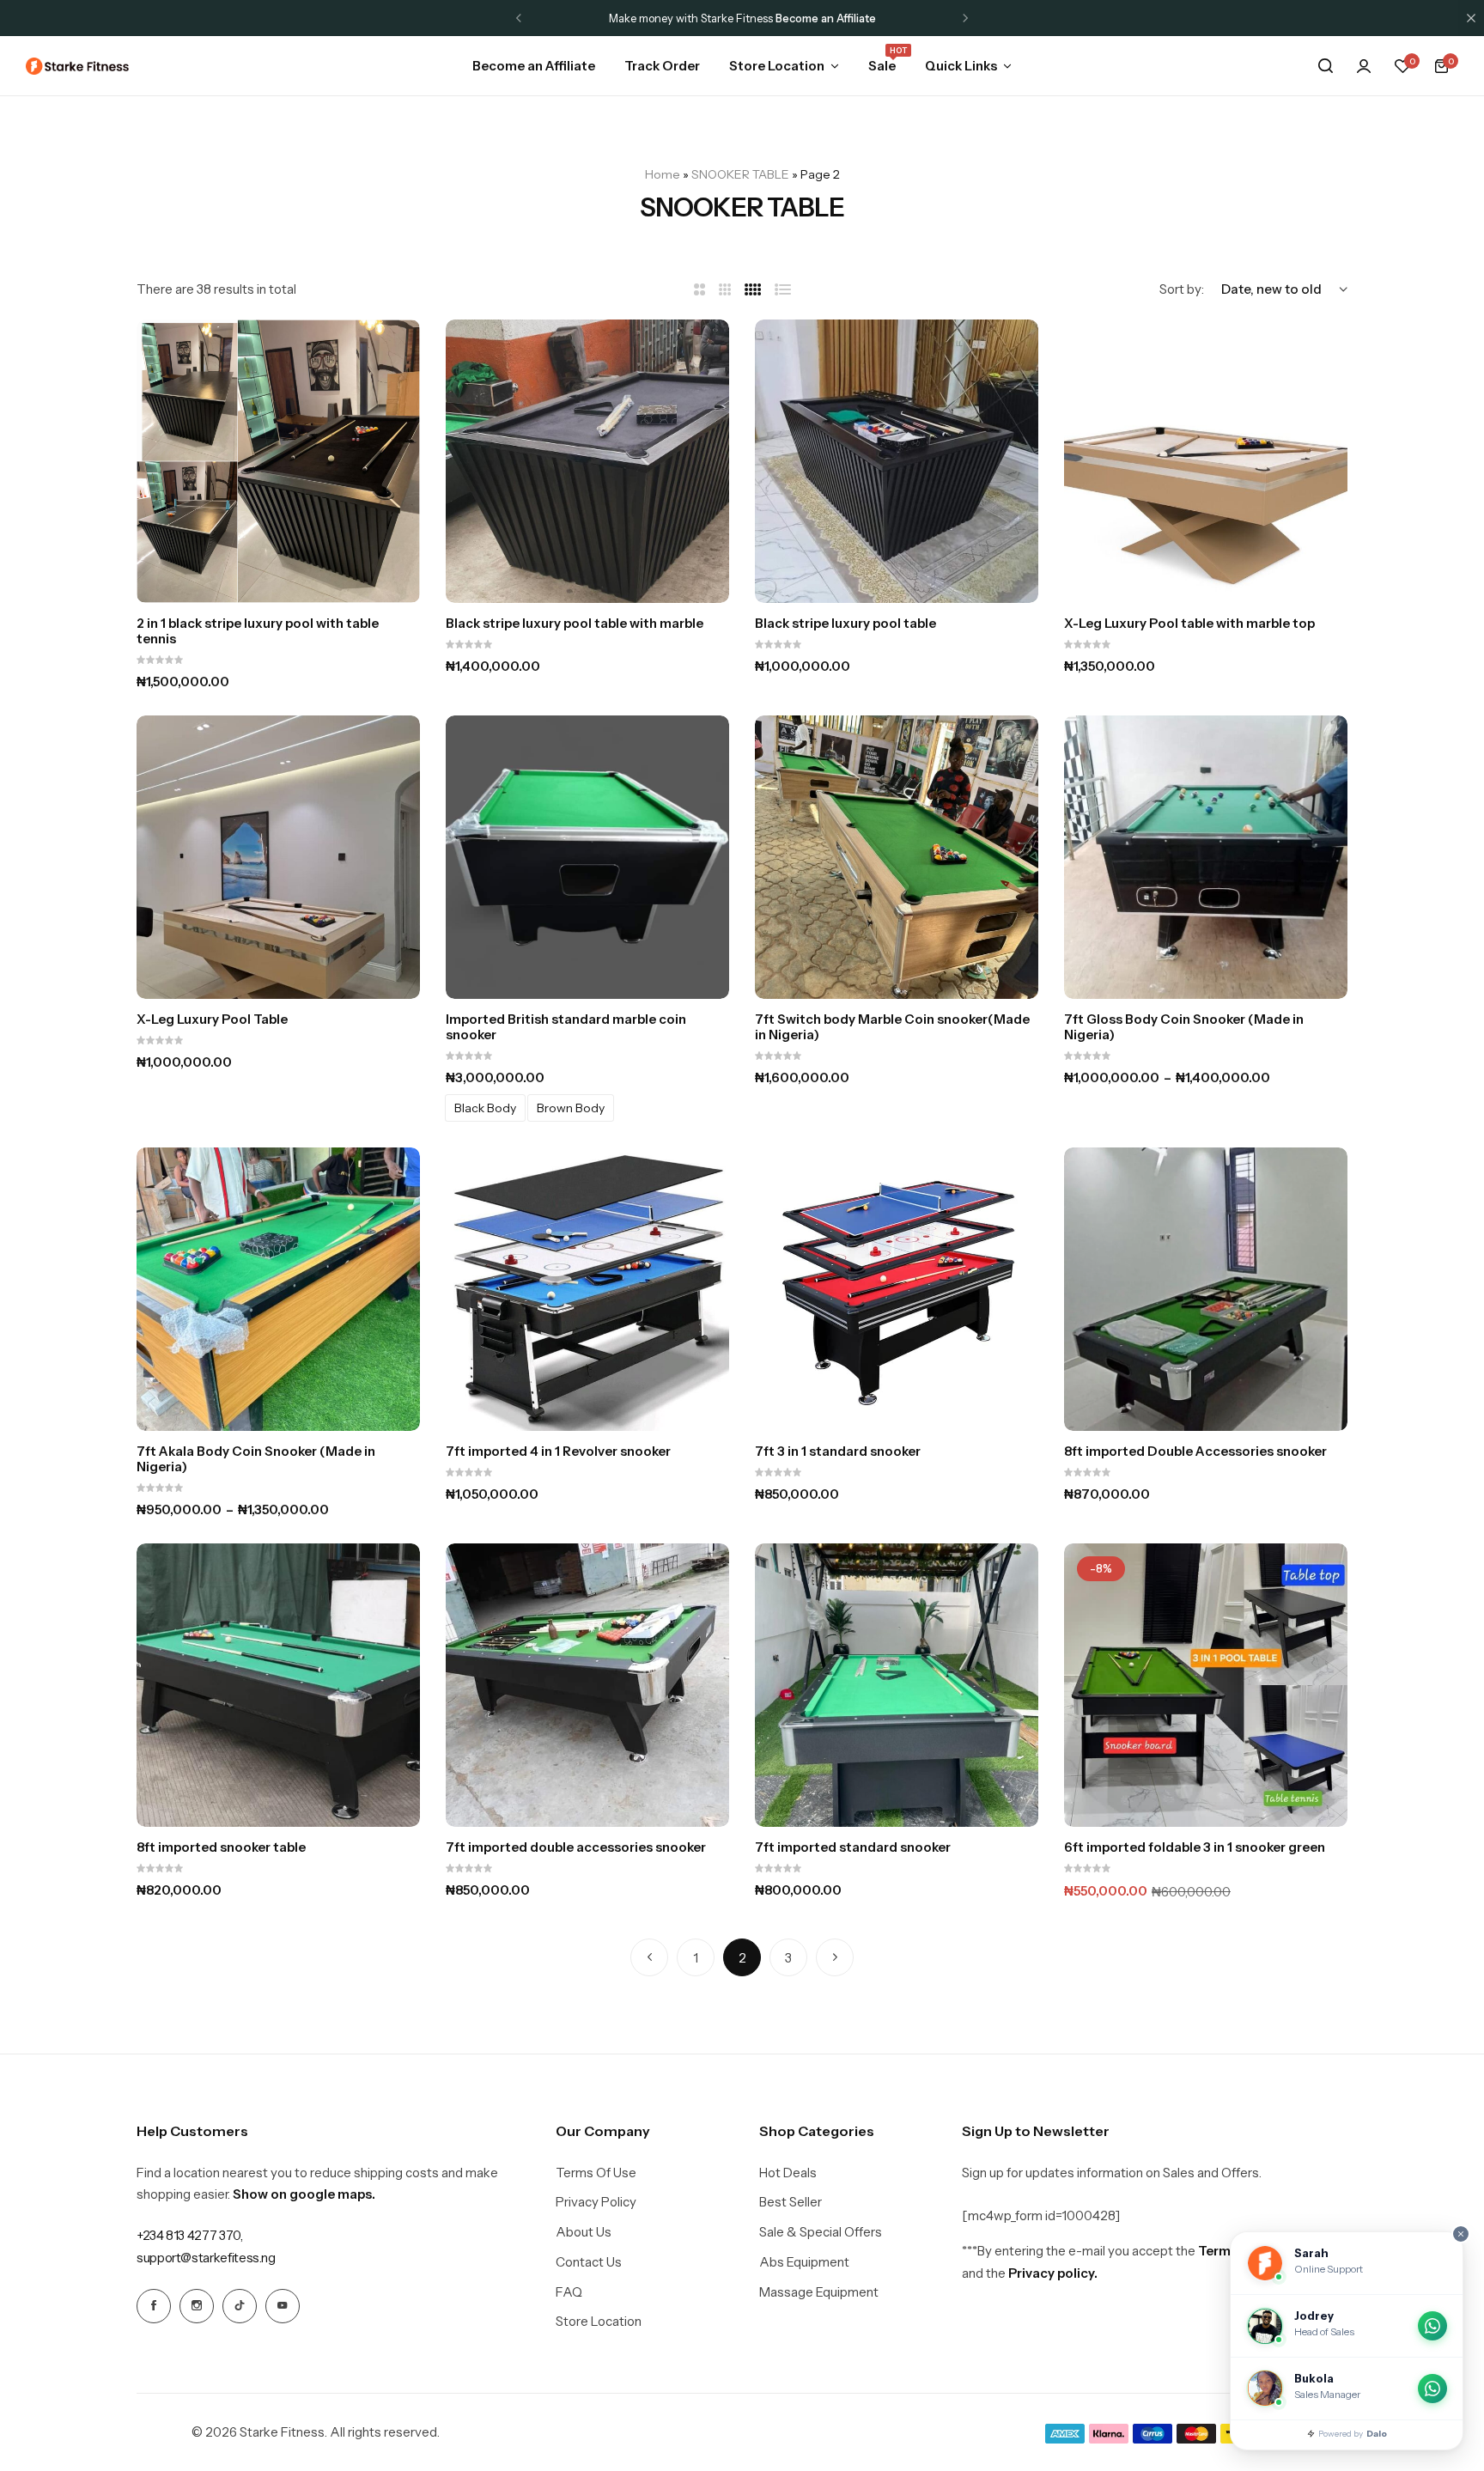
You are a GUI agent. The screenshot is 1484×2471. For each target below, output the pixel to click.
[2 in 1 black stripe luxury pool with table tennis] (278, 461)
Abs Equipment (804, 2262)
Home (663, 174)
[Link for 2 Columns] (699, 290)
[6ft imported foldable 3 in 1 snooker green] (1206, 1685)
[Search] (1325, 66)
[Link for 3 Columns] (725, 290)
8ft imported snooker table (221, 1847)
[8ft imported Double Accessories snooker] (1206, 1289)
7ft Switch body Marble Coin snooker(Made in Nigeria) (892, 1027)
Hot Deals (788, 2173)
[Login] (1364, 66)
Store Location (777, 66)
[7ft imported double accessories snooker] (587, 1685)
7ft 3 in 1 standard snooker (838, 1452)
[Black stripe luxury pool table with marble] (587, 461)
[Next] (835, 1957)
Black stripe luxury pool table (845, 624)
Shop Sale (821, 18)
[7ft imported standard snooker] (897, 1685)
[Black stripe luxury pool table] (897, 461)
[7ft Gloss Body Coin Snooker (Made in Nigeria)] (1206, 857)
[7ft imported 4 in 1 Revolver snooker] (587, 1289)
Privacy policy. (1053, 2273)
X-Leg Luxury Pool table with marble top (1189, 624)
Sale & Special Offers (821, 2232)
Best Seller (791, 2202)
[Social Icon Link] (154, 2306)
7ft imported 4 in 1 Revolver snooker (558, 1452)
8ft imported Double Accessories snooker (1195, 1452)
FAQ (569, 2292)
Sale (882, 64)
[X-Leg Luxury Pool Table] (278, 857)
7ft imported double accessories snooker (576, 1847)
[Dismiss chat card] (1461, 2234)
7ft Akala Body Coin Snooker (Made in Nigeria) (256, 1459)
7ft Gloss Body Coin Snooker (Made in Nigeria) (1184, 1027)
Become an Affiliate (534, 66)
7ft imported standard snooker (853, 1847)
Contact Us (589, 2262)
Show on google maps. (304, 2194)
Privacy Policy (596, 2202)
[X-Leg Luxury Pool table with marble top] (1206, 461)
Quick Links (961, 66)
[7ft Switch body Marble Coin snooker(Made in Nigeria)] (897, 857)
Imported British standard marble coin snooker (566, 1027)
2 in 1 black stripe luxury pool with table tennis (258, 631)
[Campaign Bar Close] (1471, 18)
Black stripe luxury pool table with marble (575, 624)
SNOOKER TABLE (740, 174)
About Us (584, 2232)
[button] (519, 18)
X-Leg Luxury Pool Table (212, 1019)
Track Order (662, 66)
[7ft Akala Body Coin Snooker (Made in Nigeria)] (278, 1289)
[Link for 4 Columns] (753, 290)
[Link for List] (783, 290)
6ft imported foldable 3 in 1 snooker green (1195, 1847)
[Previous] (649, 1957)
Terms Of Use (596, 2173)
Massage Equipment (819, 2292)
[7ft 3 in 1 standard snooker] (897, 1289)
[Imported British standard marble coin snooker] (587, 857)
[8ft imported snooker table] (278, 1685)
